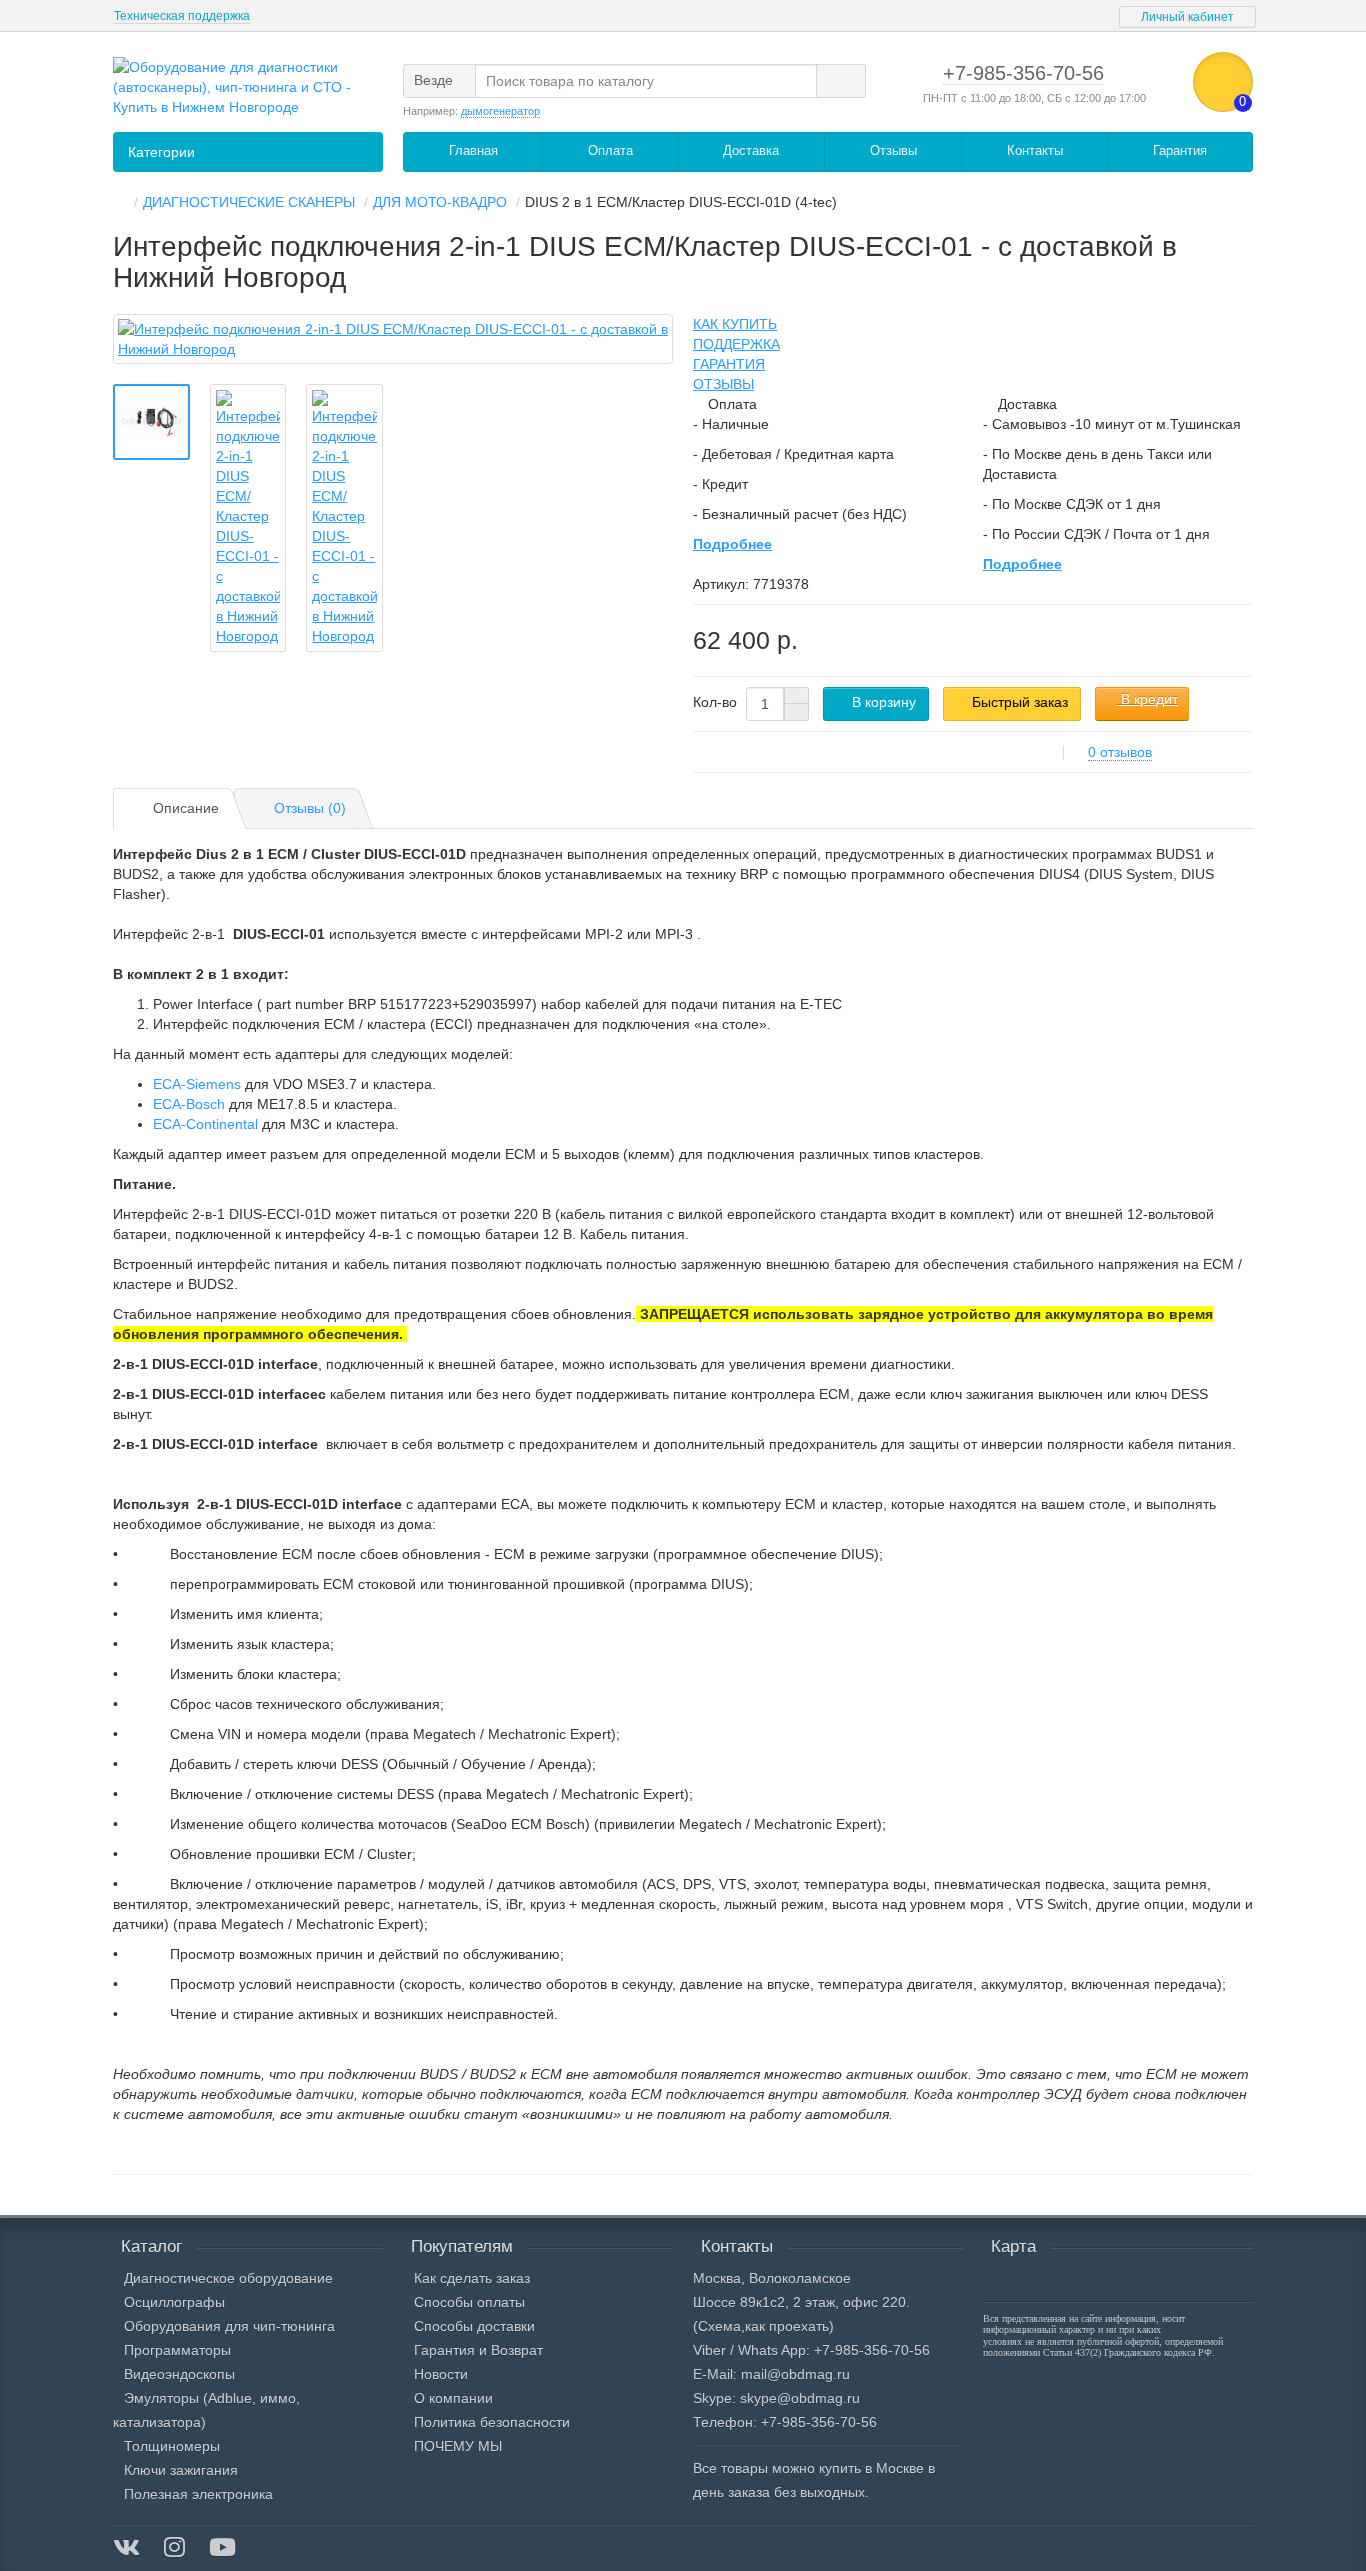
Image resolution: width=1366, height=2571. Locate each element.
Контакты (1035, 150)
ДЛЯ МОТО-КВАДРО (440, 202)
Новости (441, 2374)
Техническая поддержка (182, 16)
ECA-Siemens (197, 1084)
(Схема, (719, 2326)
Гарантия (1180, 150)
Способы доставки (474, 2326)
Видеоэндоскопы (179, 2374)
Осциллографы (174, 2302)
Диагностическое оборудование (228, 2278)
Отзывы (893, 150)
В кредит (1147, 699)
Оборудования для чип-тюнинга (229, 2326)
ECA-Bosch (189, 1104)
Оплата (610, 150)
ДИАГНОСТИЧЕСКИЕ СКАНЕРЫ (249, 202)
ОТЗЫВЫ (723, 384)
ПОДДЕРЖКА (736, 344)
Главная (473, 150)
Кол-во (715, 702)
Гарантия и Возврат (478, 2350)
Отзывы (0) (310, 808)
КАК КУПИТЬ (735, 324)
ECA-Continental (205, 1124)
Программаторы (177, 2350)
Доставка (751, 150)
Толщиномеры (172, 2446)
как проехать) (789, 2326)
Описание (186, 808)
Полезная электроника (198, 2494)
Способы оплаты (469, 2302)
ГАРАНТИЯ (729, 364)
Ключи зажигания (181, 2470)
